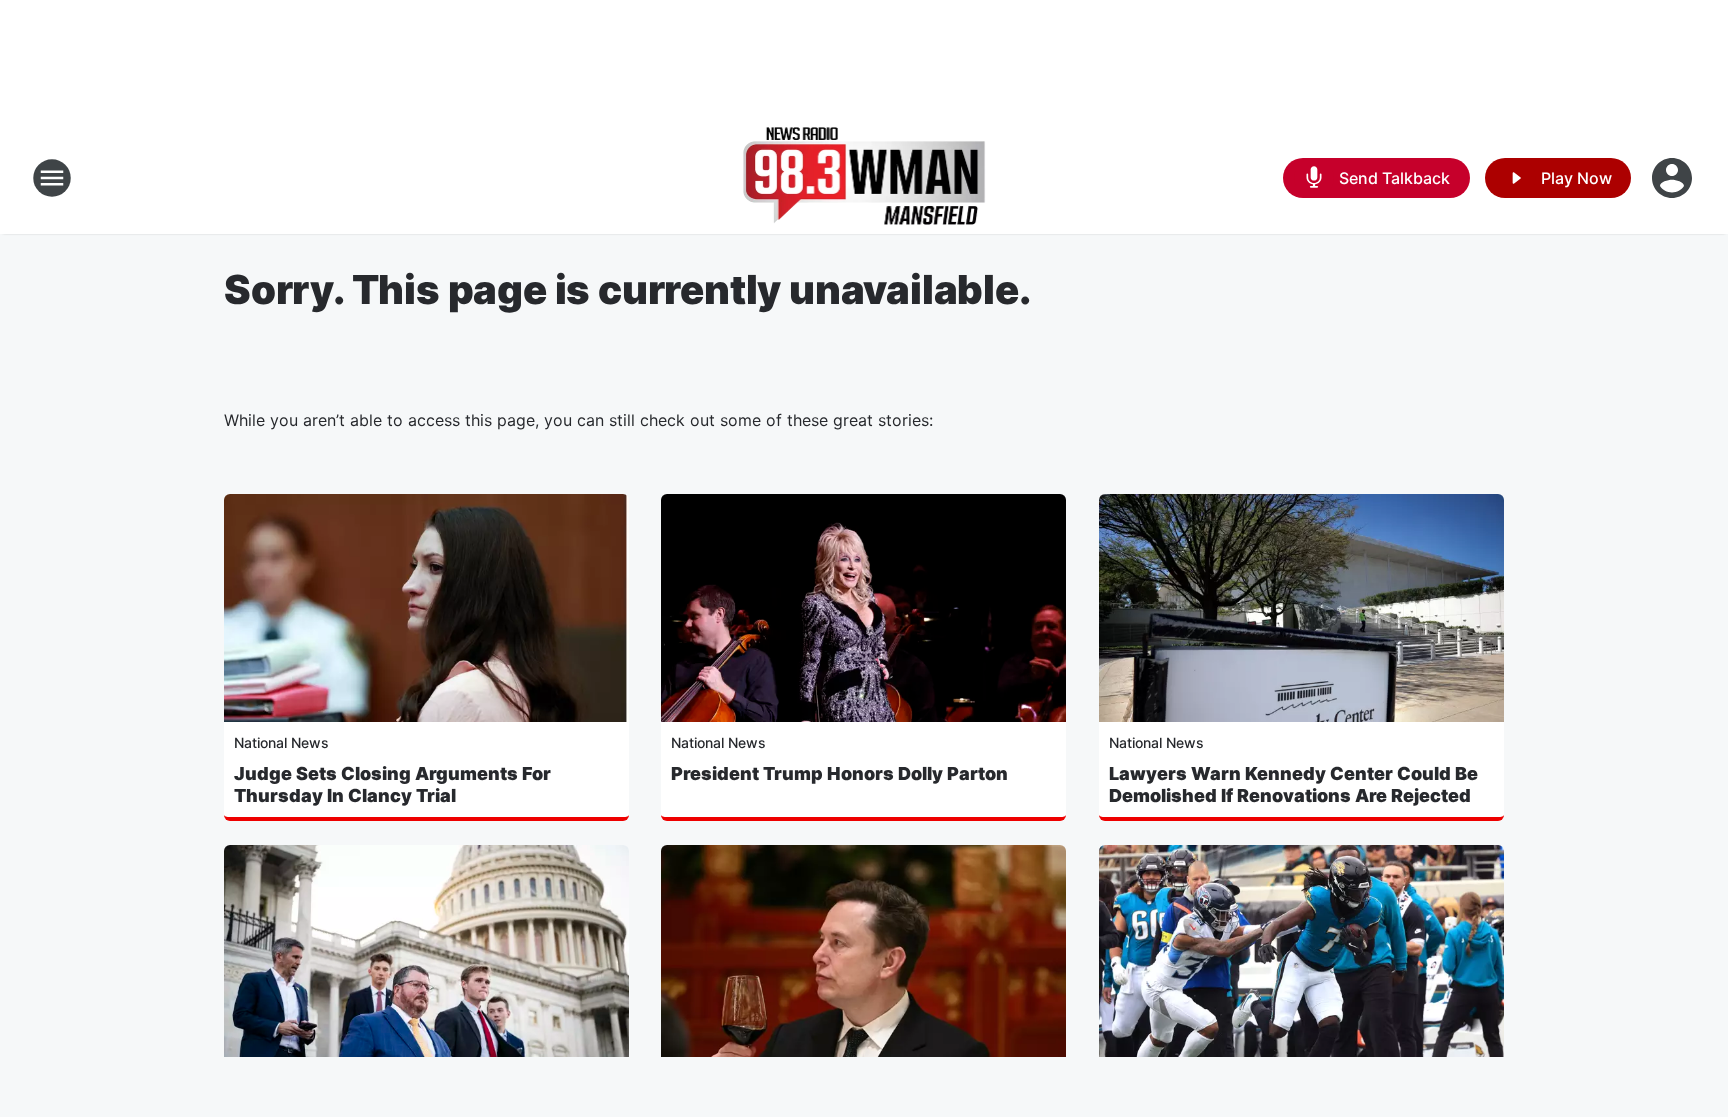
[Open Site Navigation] (52, 178)
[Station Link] (864, 178)
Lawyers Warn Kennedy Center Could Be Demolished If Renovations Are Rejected (1293, 784)
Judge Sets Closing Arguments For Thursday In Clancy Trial (392, 784)
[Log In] (1674, 178)
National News (281, 742)
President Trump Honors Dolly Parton (839, 773)
